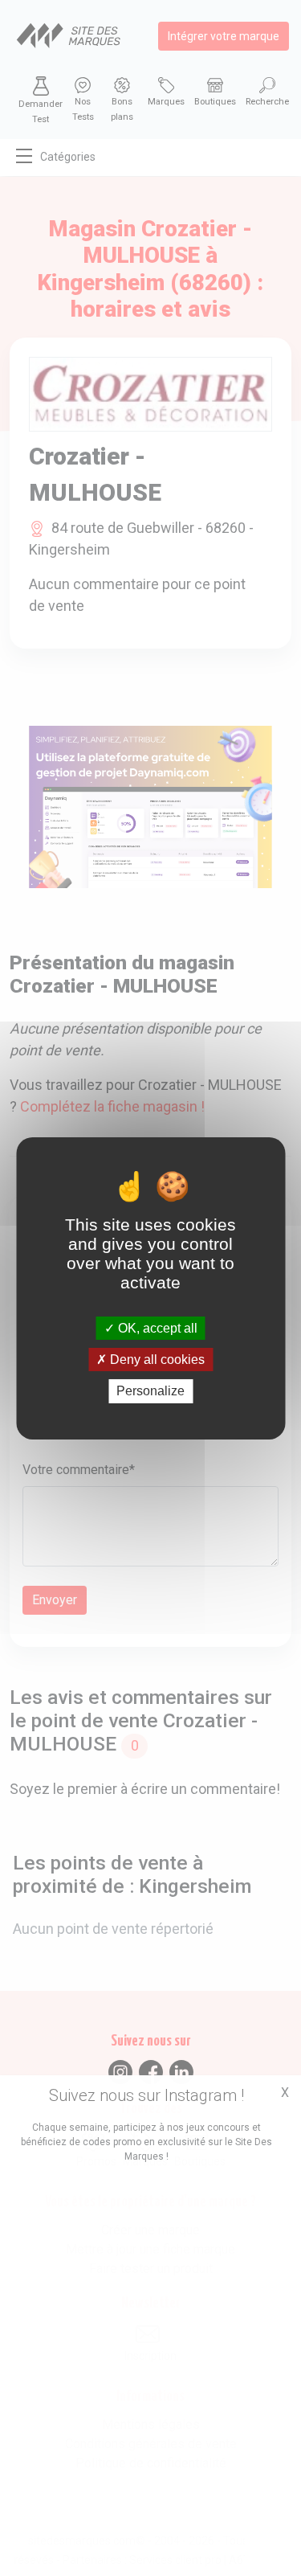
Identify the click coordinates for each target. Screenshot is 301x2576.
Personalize (150, 1391)
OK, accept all (156, 1328)
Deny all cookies (156, 1360)
